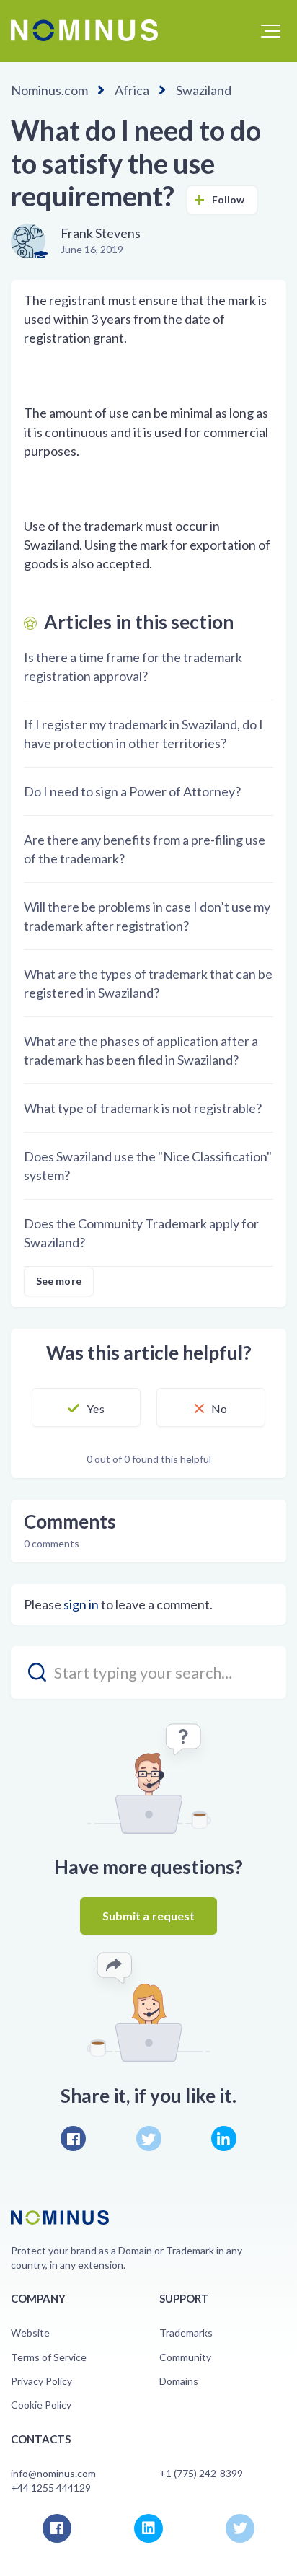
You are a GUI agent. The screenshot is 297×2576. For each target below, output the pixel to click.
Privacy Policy (41, 2381)
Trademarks (186, 2333)
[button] (271, 31)
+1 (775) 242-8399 (201, 2473)
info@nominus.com (53, 2473)
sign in (81, 1604)
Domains (179, 2381)
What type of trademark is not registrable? (143, 1108)
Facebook (73, 2138)
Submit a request (149, 1916)
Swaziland (204, 90)
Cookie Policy (41, 2405)
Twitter (149, 2138)
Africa (132, 90)
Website (30, 2333)
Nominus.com (49, 90)
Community (185, 2357)
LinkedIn (224, 2138)
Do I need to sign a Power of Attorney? (132, 791)
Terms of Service (49, 2357)
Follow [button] (229, 199)
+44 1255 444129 (51, 2488)
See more (59, 1281)
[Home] (84, 30)
